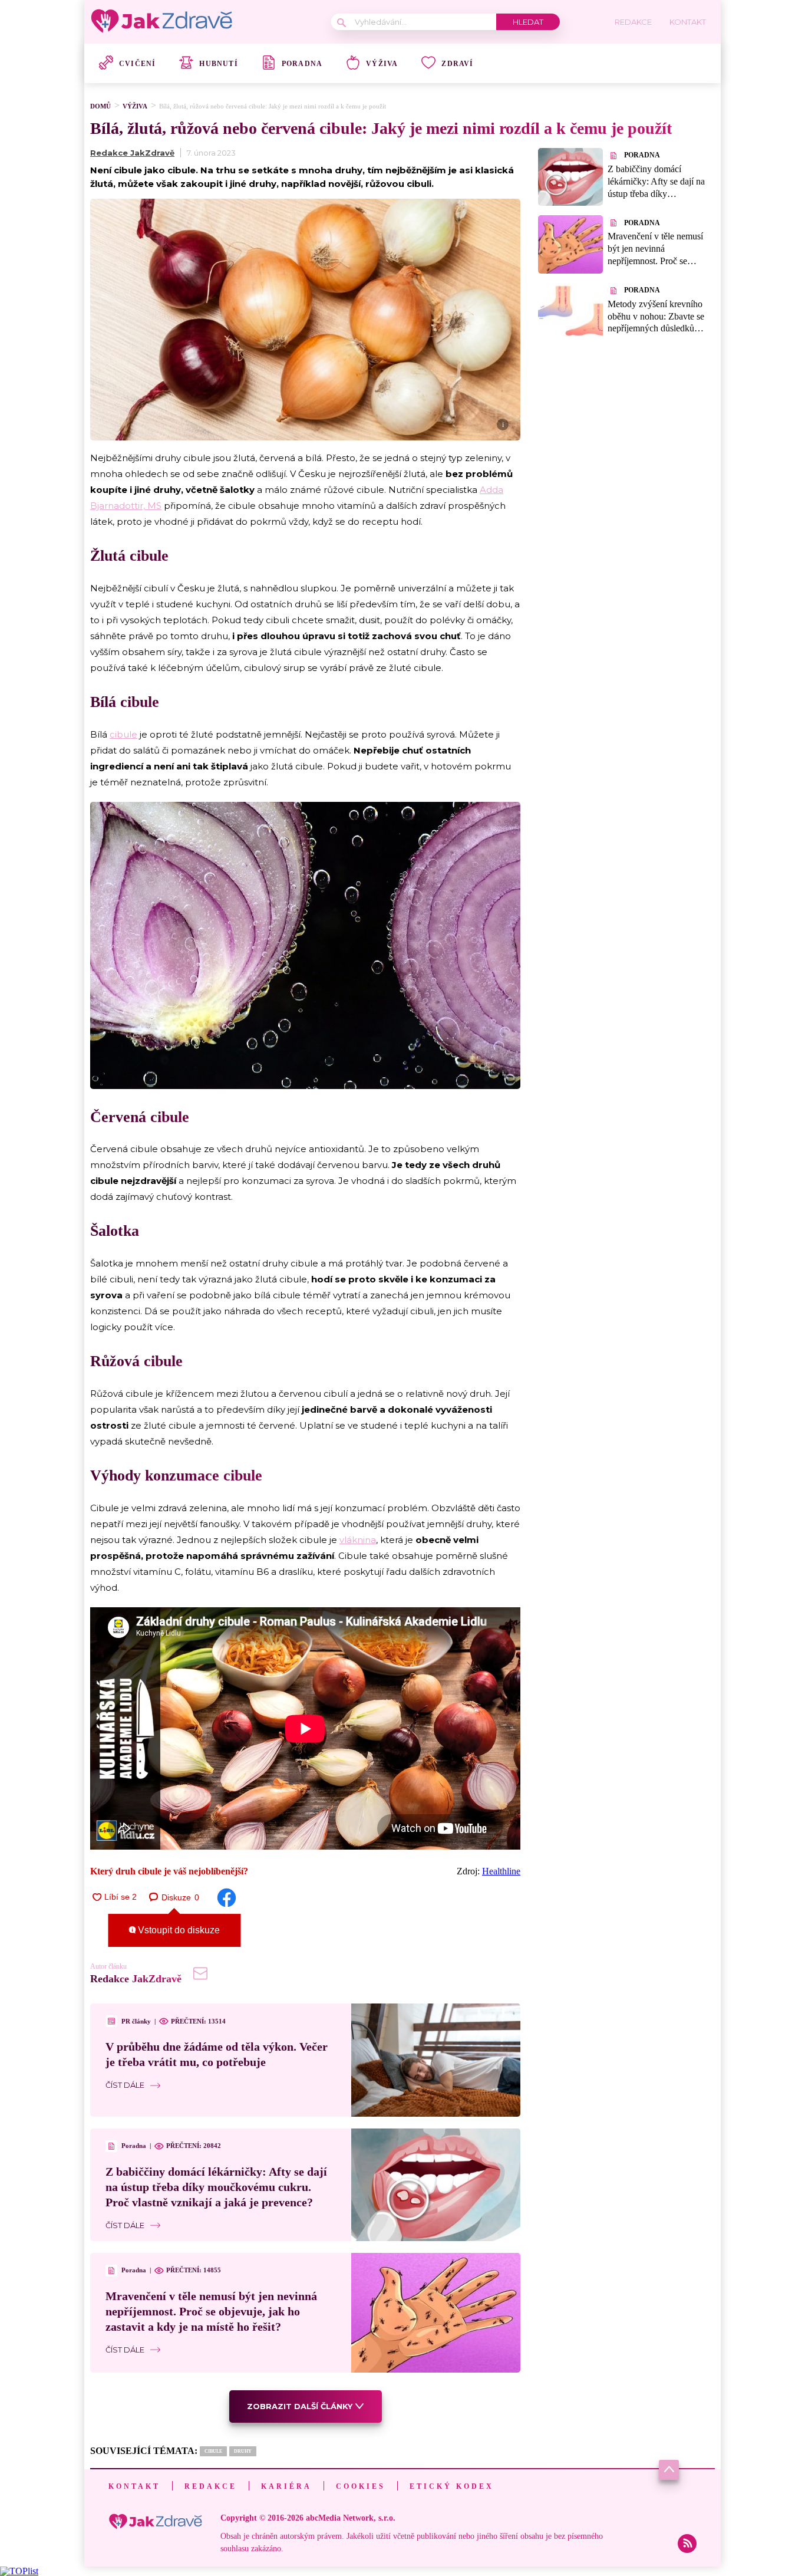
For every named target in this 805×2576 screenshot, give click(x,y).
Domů (100, 106)
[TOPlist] (19, 2571)
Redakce (211, 2486)
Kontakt (134, 2486)
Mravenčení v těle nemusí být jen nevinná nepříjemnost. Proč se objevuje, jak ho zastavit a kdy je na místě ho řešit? (211, 2311)
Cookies (361, 2486)
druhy (243, 2451)
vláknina (358, 1540)
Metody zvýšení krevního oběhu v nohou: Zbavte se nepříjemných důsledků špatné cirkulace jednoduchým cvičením (656, 328)
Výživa (382, 64)
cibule (123, 734)
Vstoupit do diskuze (178, 1930)
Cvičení (137, 64)
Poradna (302, 64)
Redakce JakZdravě (132, 153)
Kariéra (286, 2486)
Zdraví (457, 64)
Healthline (501, 1871)
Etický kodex (452, 2486)
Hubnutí (218, 64)
